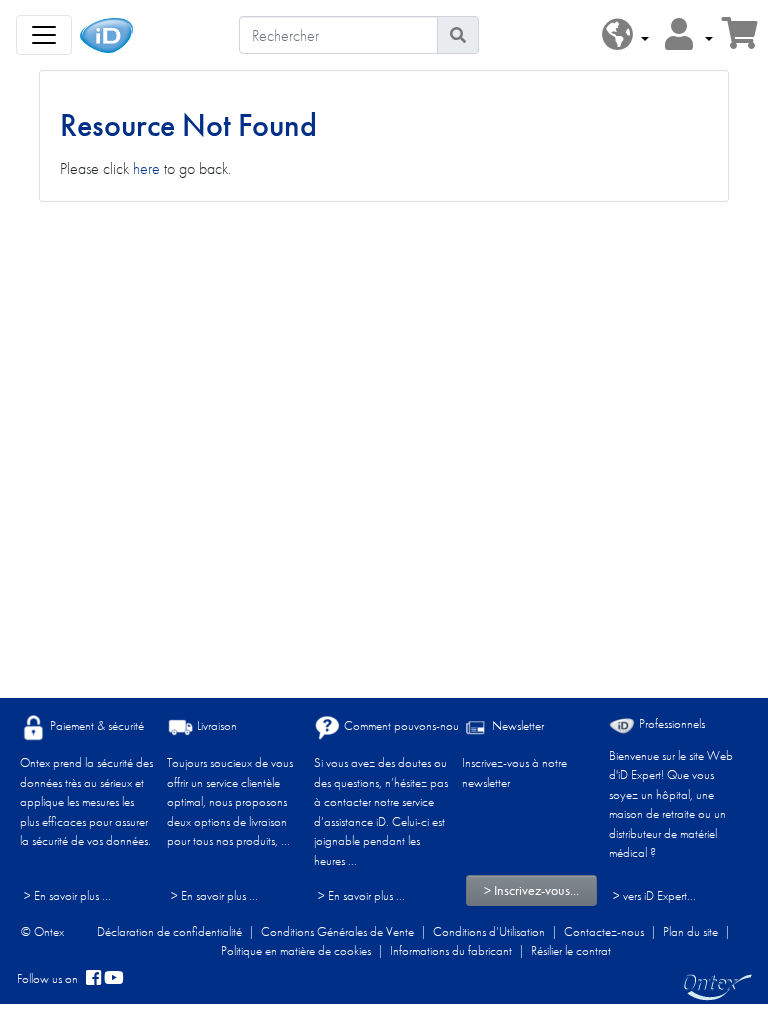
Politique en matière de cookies (296, 950)
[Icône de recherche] (458, 35)
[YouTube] (114, 979)
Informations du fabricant (451, 950)
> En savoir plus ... (67, 895)
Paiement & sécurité (95, 725)
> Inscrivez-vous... (531, 890)
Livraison (215, 725)
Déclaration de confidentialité (169, 931)
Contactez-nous (604, 931)
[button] (625, 35)
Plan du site (690, 931)
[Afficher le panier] (740, 39)
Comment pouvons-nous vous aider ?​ (433, 725)
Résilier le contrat (571, 950)
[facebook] (93, 979)
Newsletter (516, 725)
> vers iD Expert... (654, 895)
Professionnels (670, 723)
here (146, 168)
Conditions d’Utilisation (489, 931)
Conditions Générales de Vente (337, 931)
